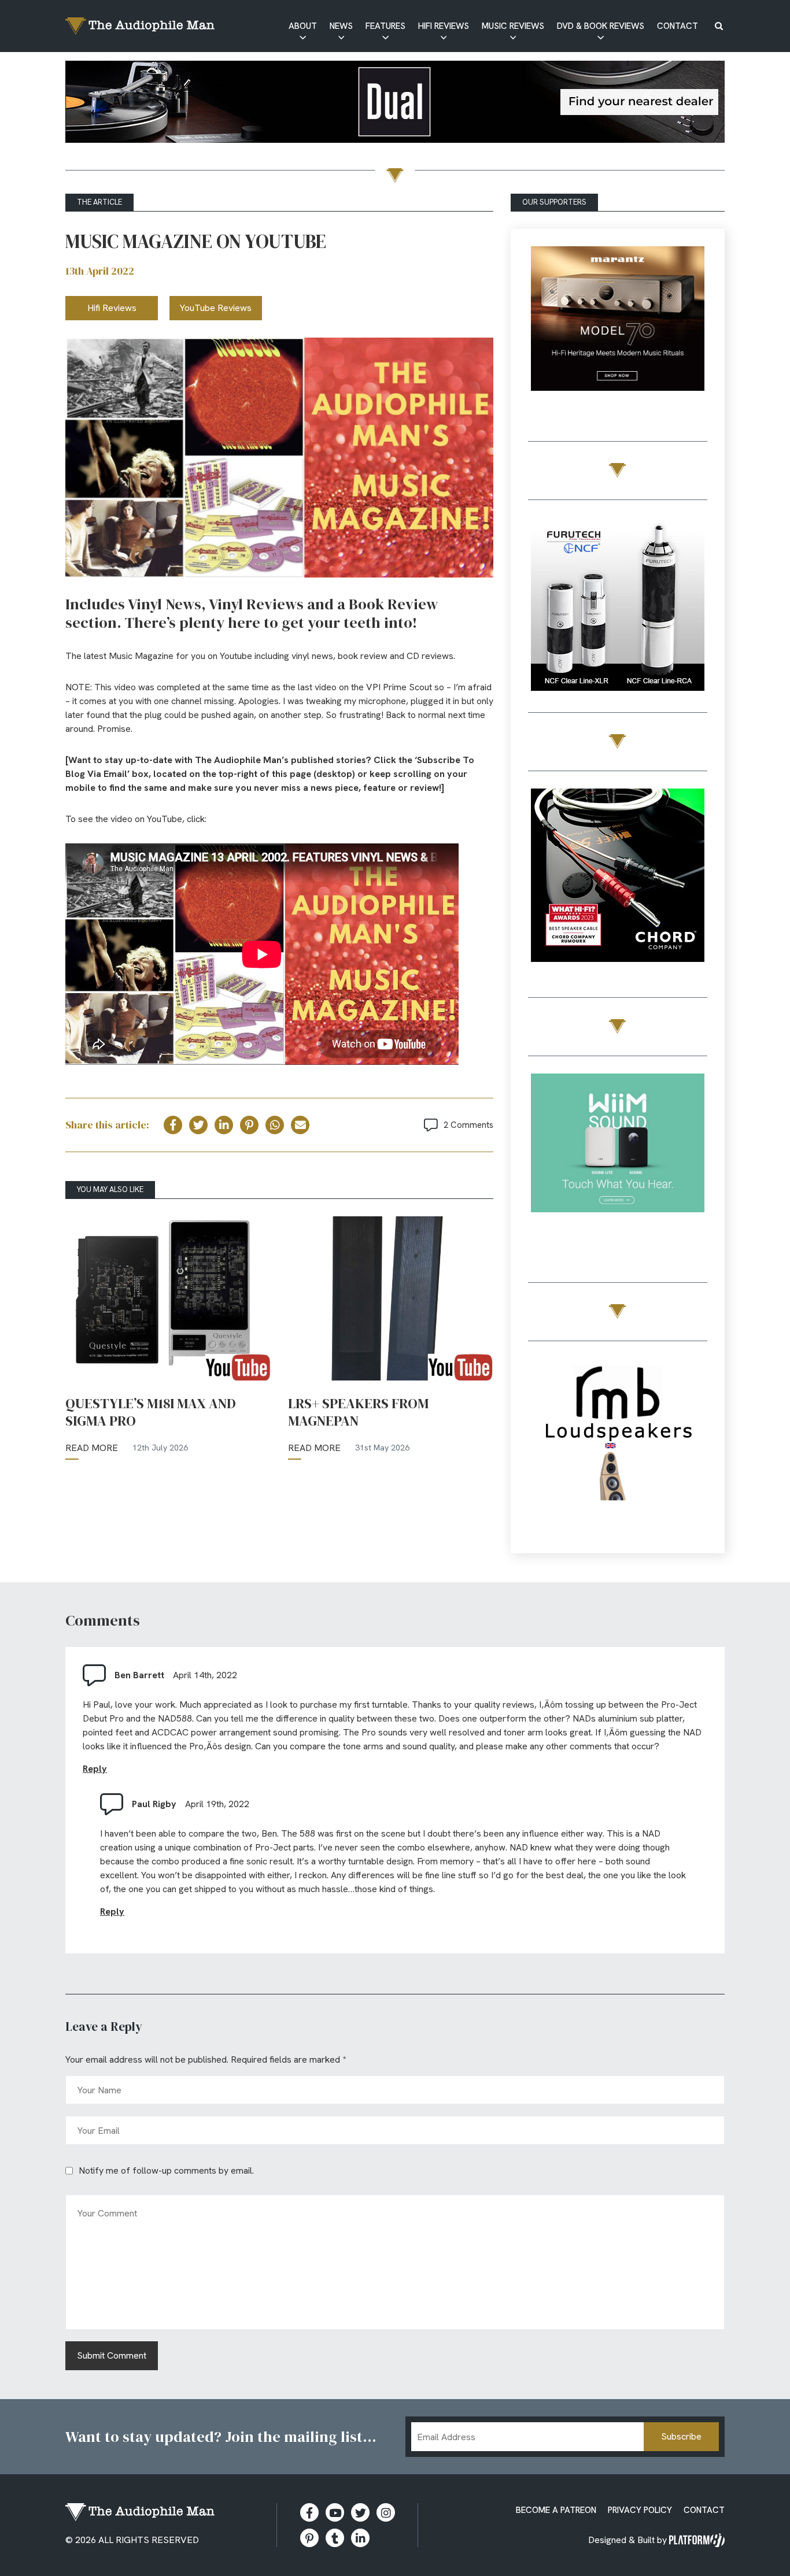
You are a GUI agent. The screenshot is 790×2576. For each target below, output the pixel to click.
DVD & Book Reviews (601, 26)
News (341, 26)
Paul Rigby (154, 1804)
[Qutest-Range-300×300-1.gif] (618, 877)
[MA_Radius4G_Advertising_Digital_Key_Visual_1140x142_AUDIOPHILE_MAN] (395, 104)
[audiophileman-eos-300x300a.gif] (618, 1447)
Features (385, 26)
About (303, 26)
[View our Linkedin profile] (360, 2538)
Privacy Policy (640, 2510)
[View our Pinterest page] (309, 2538)
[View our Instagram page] (386, 2512)
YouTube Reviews (216, 308)
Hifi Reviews (444, 26)
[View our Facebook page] (309, 2512)
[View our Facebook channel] (335, 2512)
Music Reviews (513, 26)
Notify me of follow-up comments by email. (166, 2170)
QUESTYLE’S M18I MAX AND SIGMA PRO (151, 1412)
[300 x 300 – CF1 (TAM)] (618, 606)
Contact (678, 26)
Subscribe (681, 2436)
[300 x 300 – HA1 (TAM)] (618, 335)
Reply (95, 1769)
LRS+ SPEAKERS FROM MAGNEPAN (358, 1412)
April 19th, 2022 (217, 1804)
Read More (92, 1448)
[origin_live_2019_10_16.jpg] (618, 1162)
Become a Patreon (556, 2510)
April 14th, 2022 (205, 1675)
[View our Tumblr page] (335, 2538)
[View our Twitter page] (360, 2512)
